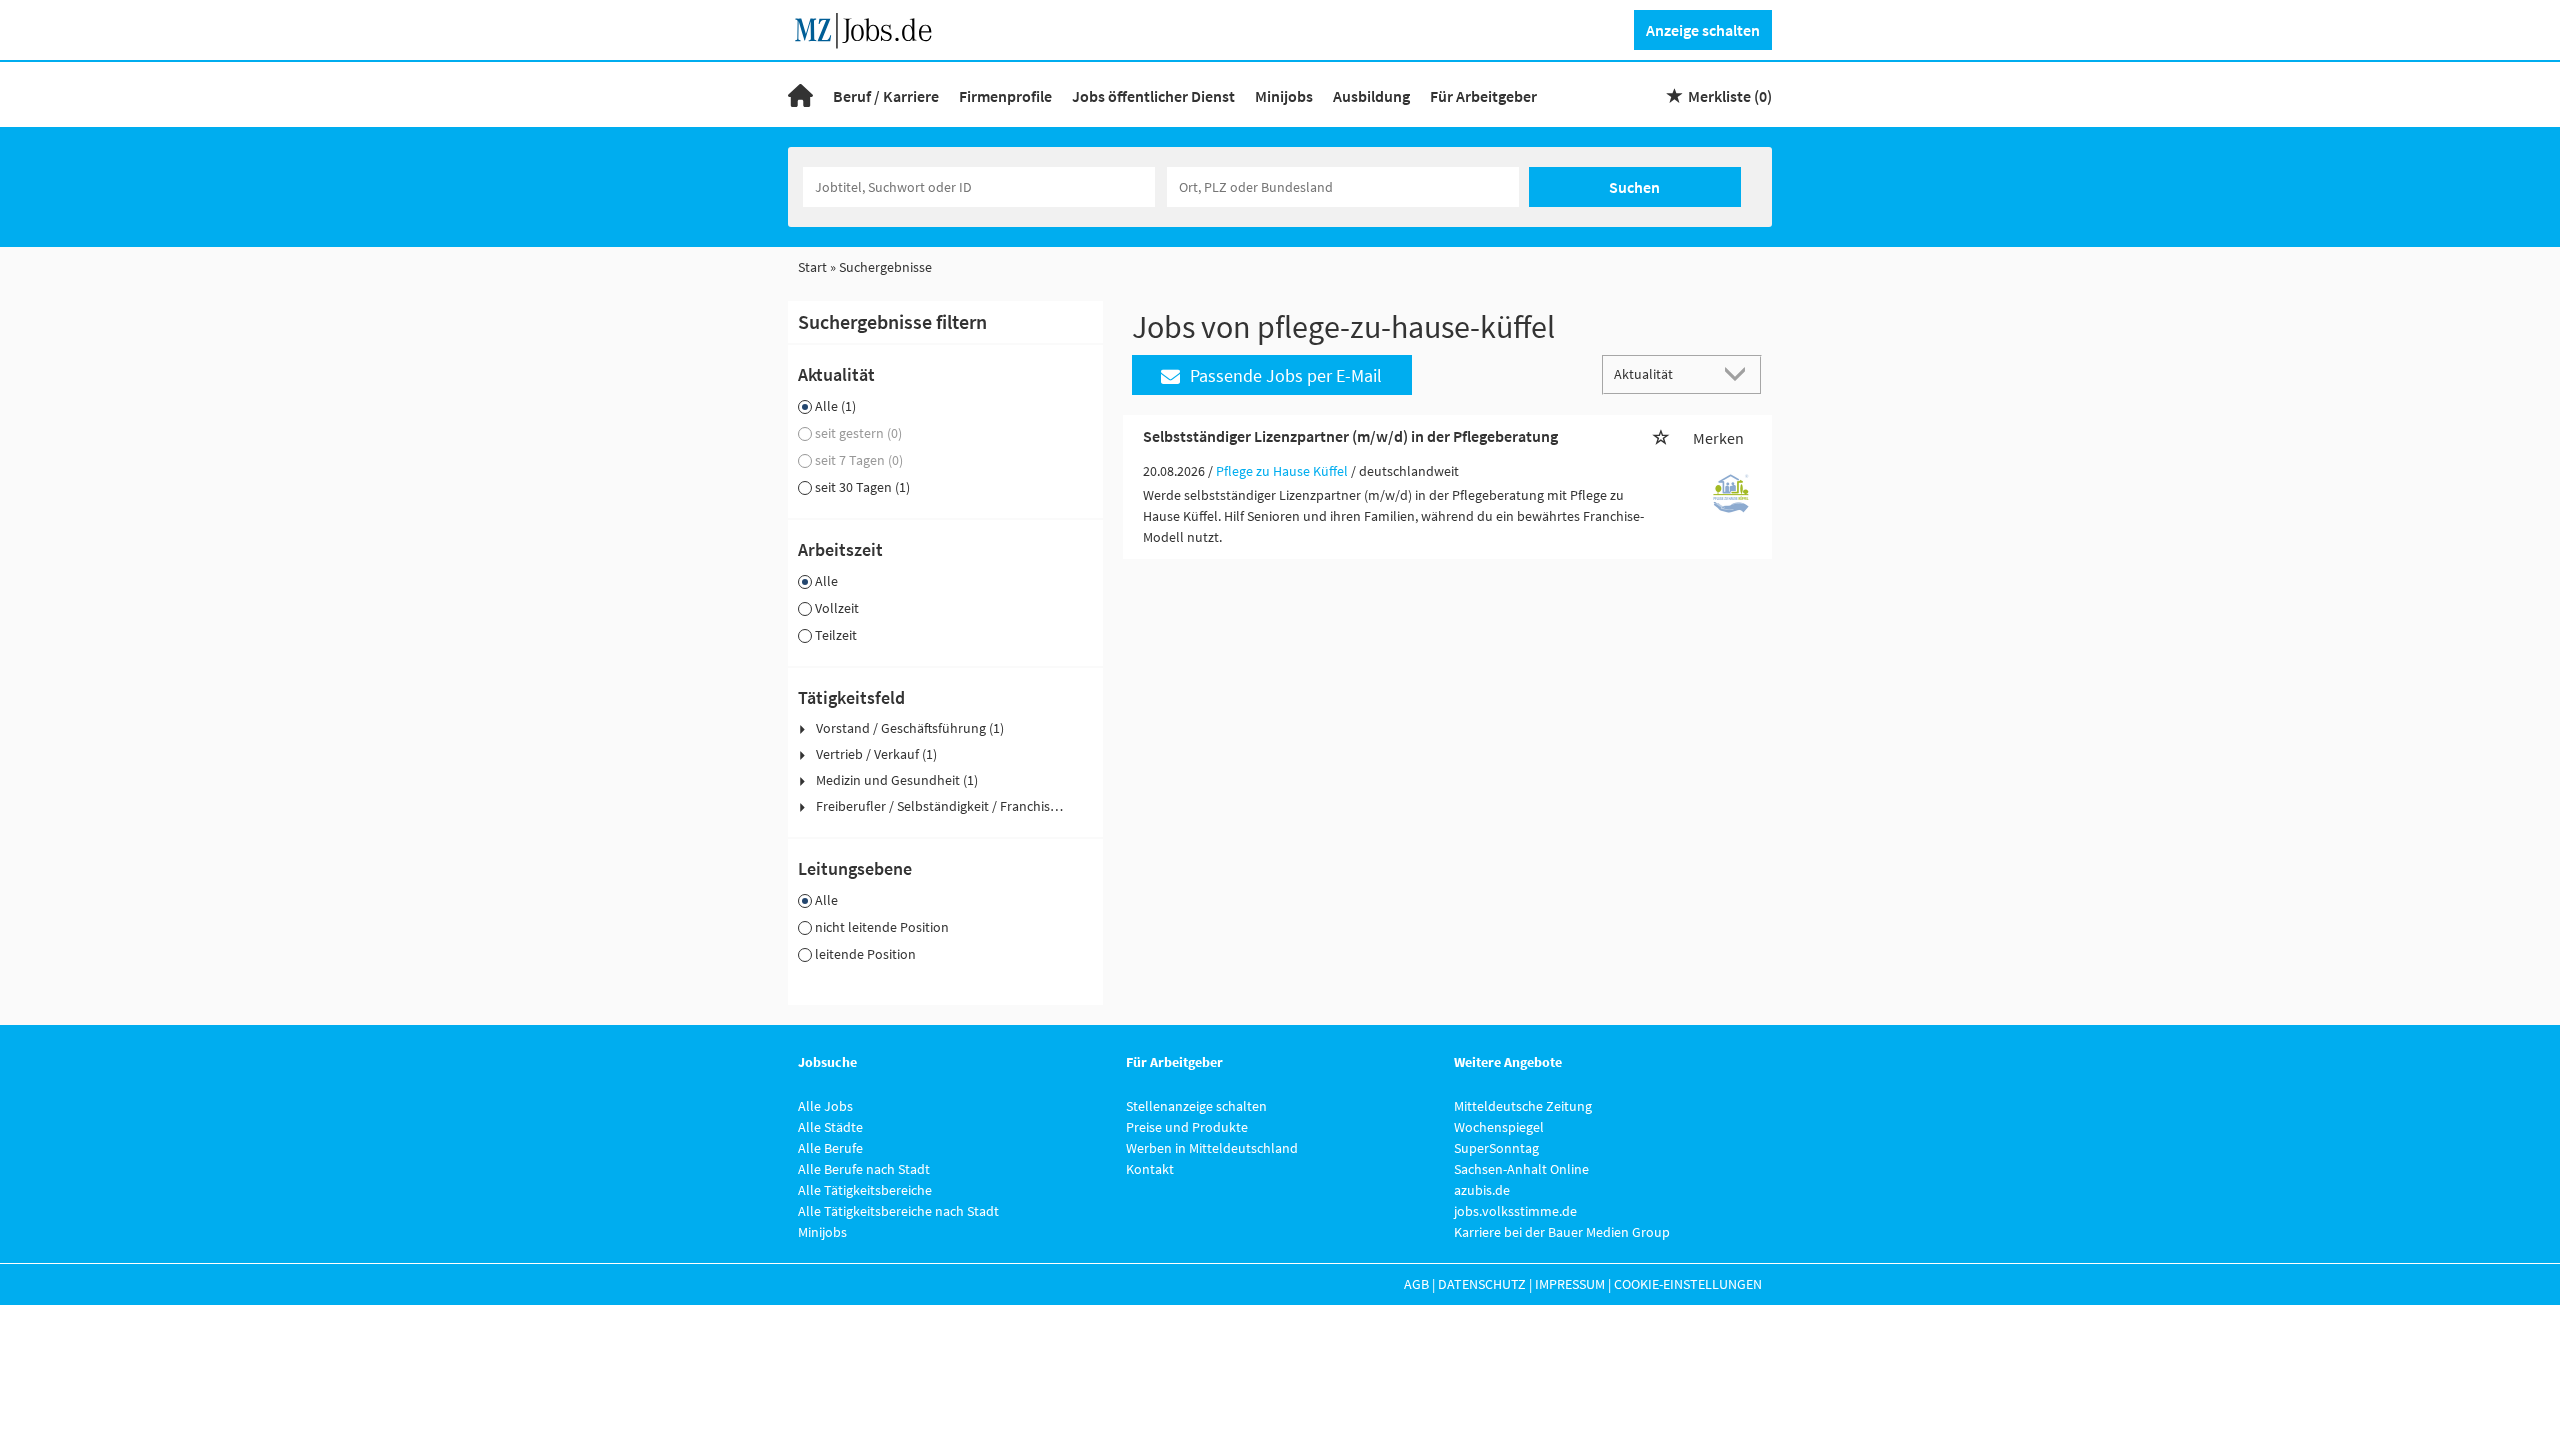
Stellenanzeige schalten (1196, 1106)
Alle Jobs (825, 1106)
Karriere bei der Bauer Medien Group (1562, 1232)
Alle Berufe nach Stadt (864, 1169)
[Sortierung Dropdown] (1740, 373)
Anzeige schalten (1703, 30)
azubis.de (1482, 1190)
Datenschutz (1482, 1284)
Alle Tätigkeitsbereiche (865, 1190)
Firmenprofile (1005, 96)
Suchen (1634, 187)
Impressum (1570, 1284)
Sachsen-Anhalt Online (1521, 1169)
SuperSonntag (1496, 1148)
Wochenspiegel (1499, 1127)
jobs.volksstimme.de (1515, 1211)
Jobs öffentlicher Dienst (1153, 96)
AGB (1416, 1284)
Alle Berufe (830, 1148)
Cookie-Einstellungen (1688, 1284)
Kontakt (1150, 1169)
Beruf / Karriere (886, 96)
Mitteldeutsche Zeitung (1523, 1106)
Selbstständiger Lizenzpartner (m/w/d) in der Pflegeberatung (1350, 436)
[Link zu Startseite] (870, 28)
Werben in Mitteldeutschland (1212, 1148)
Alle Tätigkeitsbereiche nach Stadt (898, 1211)
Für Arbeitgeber (1483, 96)
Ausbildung (1371, 96)
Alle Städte (830, 1127)
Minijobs (1284, 96)
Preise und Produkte (1187, 1127)
